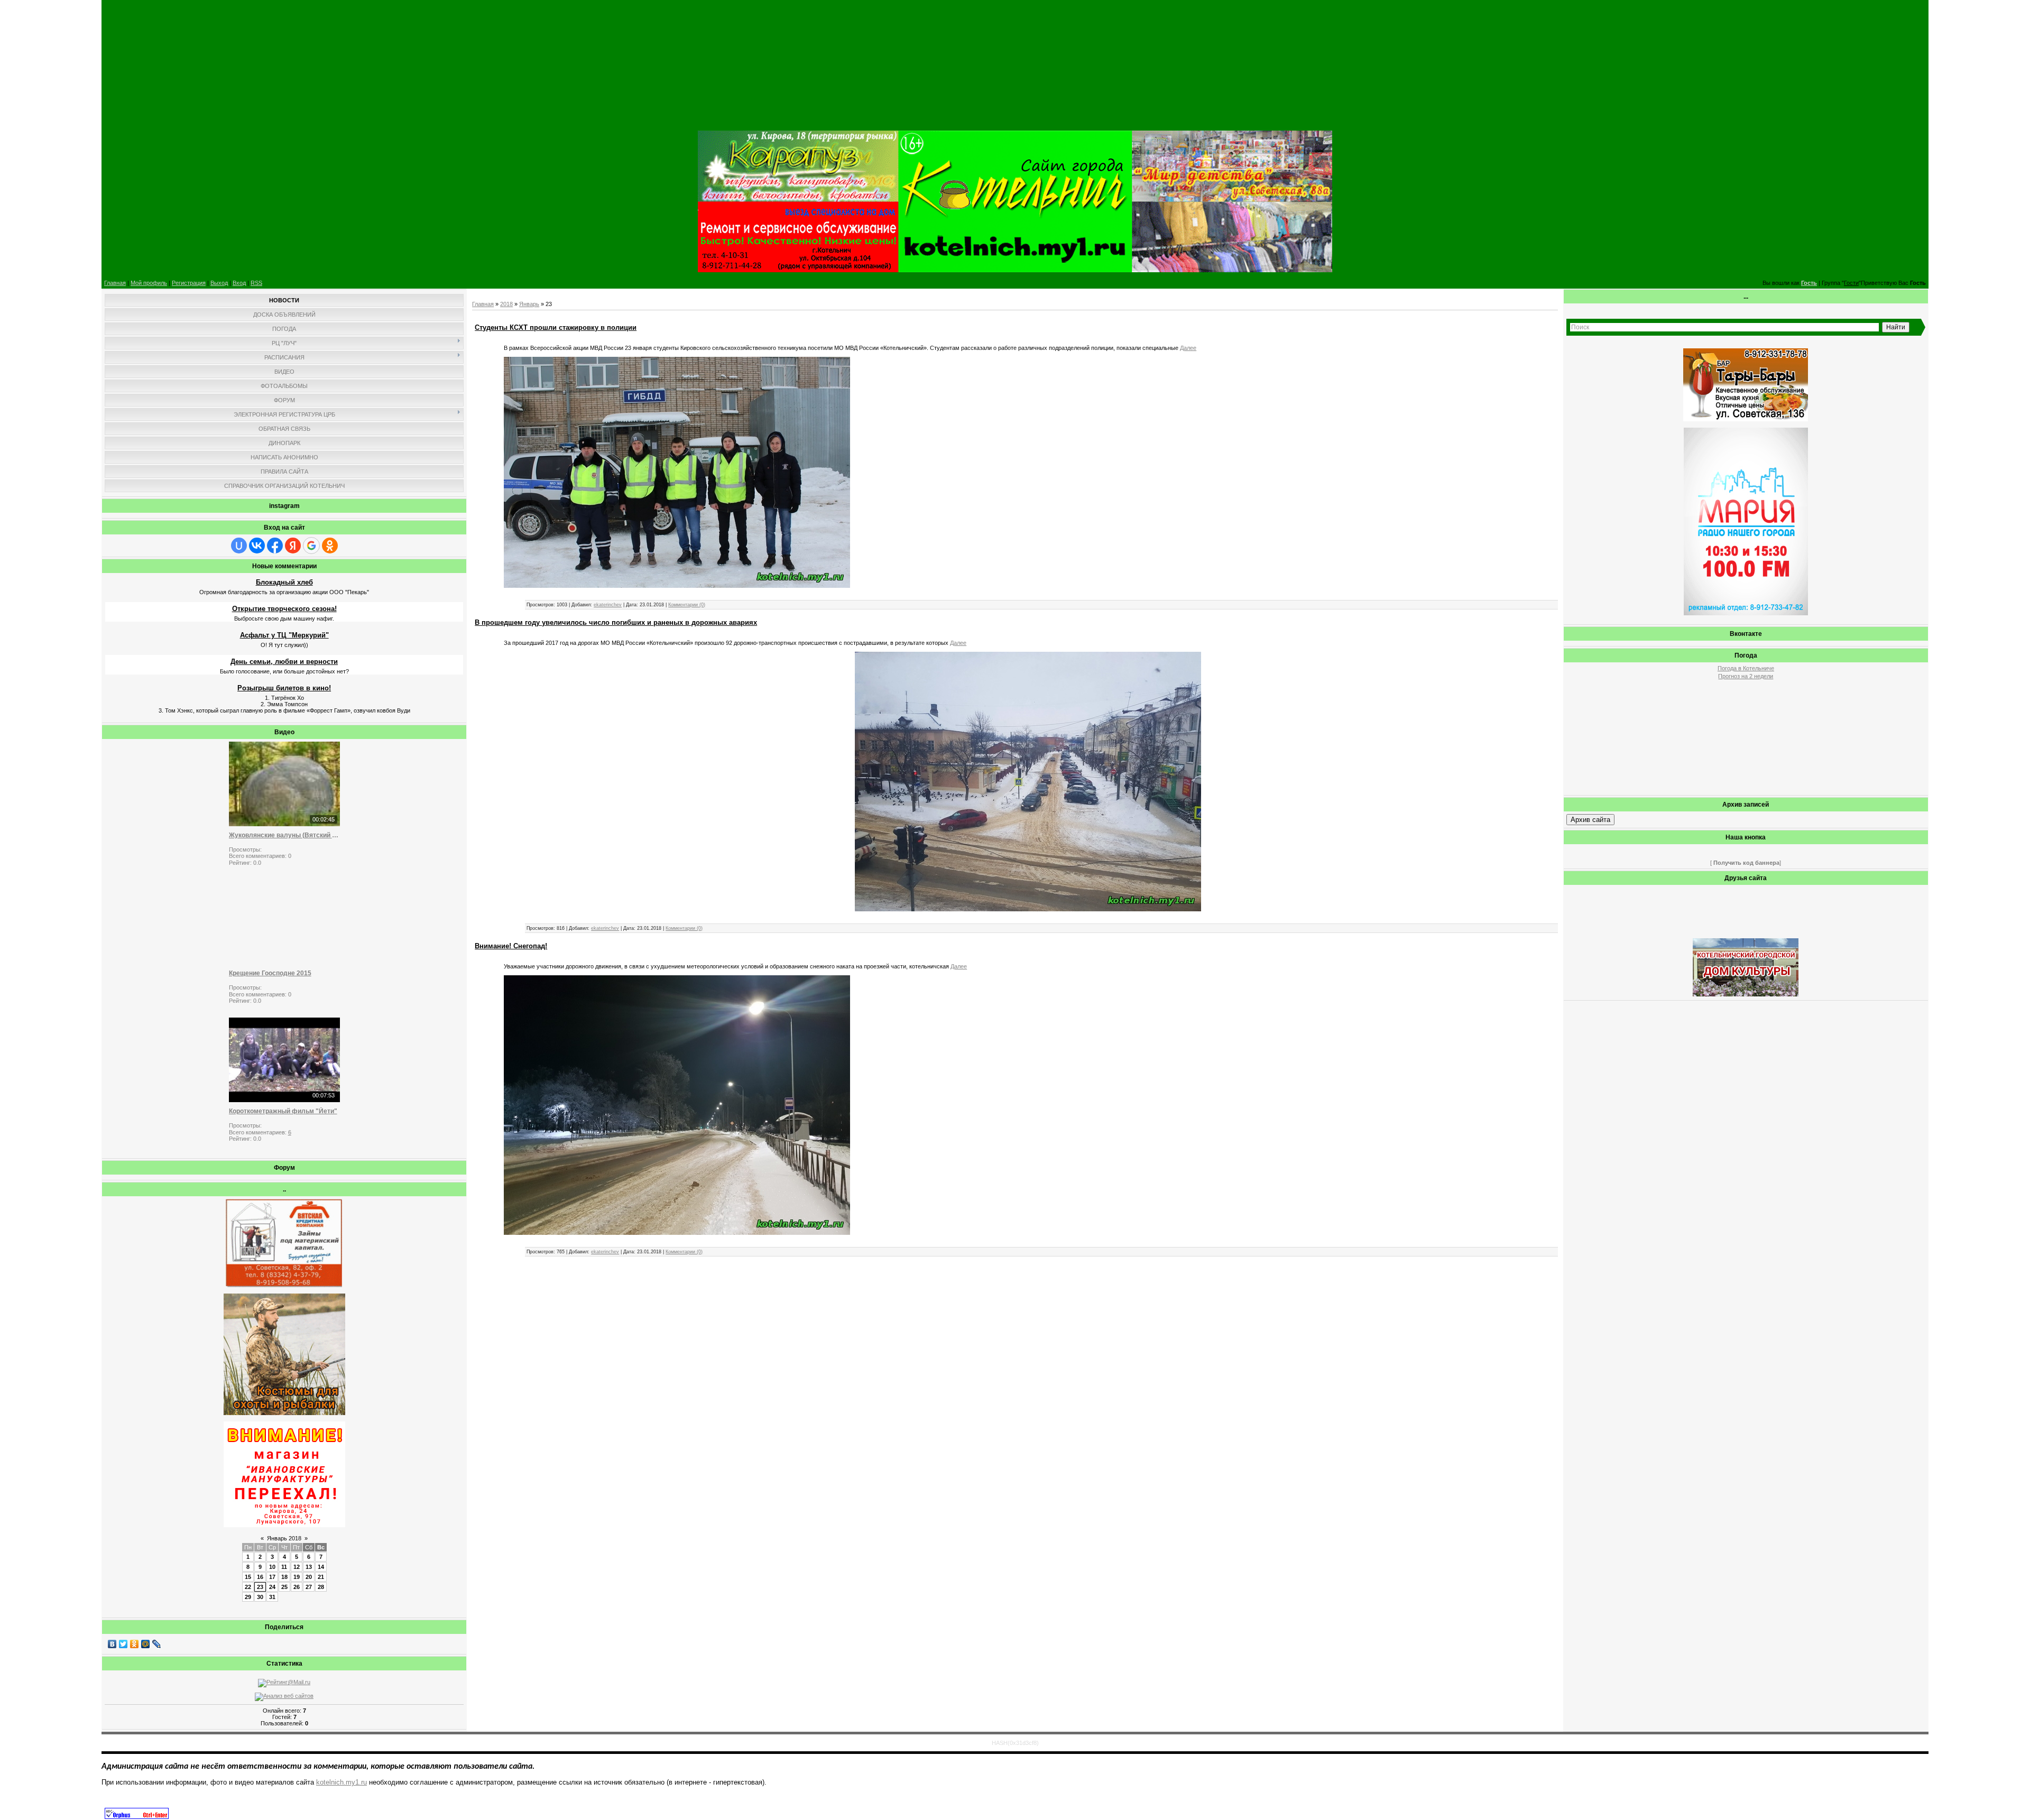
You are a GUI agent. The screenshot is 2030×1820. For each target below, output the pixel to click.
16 (260, 1577)
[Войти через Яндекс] (293, 546)
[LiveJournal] (157, 1644)
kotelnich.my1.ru (342, 1782)
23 (260, 1587)
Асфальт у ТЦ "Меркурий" (284, 635)
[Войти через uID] (239, 546)
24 (272, 1587)
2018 (506, 304)
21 (321, 1577)
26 (297, 1587)
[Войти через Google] (311, 546)
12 (297, 1567)
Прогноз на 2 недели (1746, 676)
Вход (239, 283)
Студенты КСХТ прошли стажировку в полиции (556, 327)
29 (248, 1597)
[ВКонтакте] (112, 1644)
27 (309, 1587)
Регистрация (189, 283)
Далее (1188, 348)
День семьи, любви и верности (284, 662)
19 (297, 1577)
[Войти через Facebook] (275, 546)
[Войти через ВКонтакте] (257, 546)
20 (309, 1577)
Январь (529, 304)
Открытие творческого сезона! (284, 609)
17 (272, 1577)
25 (284, 1587)
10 (272, 1567)
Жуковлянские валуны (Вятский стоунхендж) (284, 835)
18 (284, 1577)
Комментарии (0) (687, 605)
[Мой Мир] (146, 1644)
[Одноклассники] (135, 1644)
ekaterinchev (608, 605)
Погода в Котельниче (1746, 668)
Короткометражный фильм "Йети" (283, 1111)
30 (260, 1597)
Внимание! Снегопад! (511, 946)
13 (309, 1567)
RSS (256, 283)
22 (248, 1587)
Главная (115, 283)
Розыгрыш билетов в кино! (284, 688)
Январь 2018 (284, 1538)
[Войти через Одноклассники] (330, 546)
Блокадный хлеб (284, 582)
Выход (219, 283)
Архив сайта (1590, 820)
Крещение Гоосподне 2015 (270, 973)
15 (248, 1577)
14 (321, 1567)
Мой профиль (149, 283)
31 (272, 1597)
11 (284, 1567)
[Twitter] (123, 1644)
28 (321, 1587)
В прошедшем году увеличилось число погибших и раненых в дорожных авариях (616, 622)
